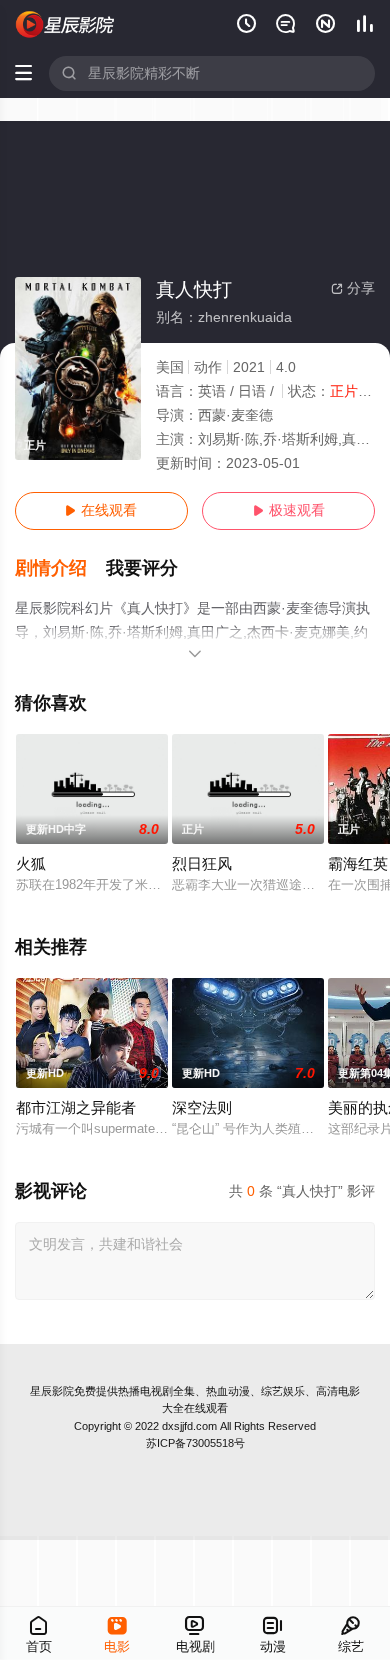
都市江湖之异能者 (76, 1108)
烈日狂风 (202, 864)
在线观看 (101, 510)
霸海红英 (358, 864)
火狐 (31, 864)
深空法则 (202, 1108)
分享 (353, 288)
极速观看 (289, 510)
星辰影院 (52, 1391)
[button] (61, 568)
